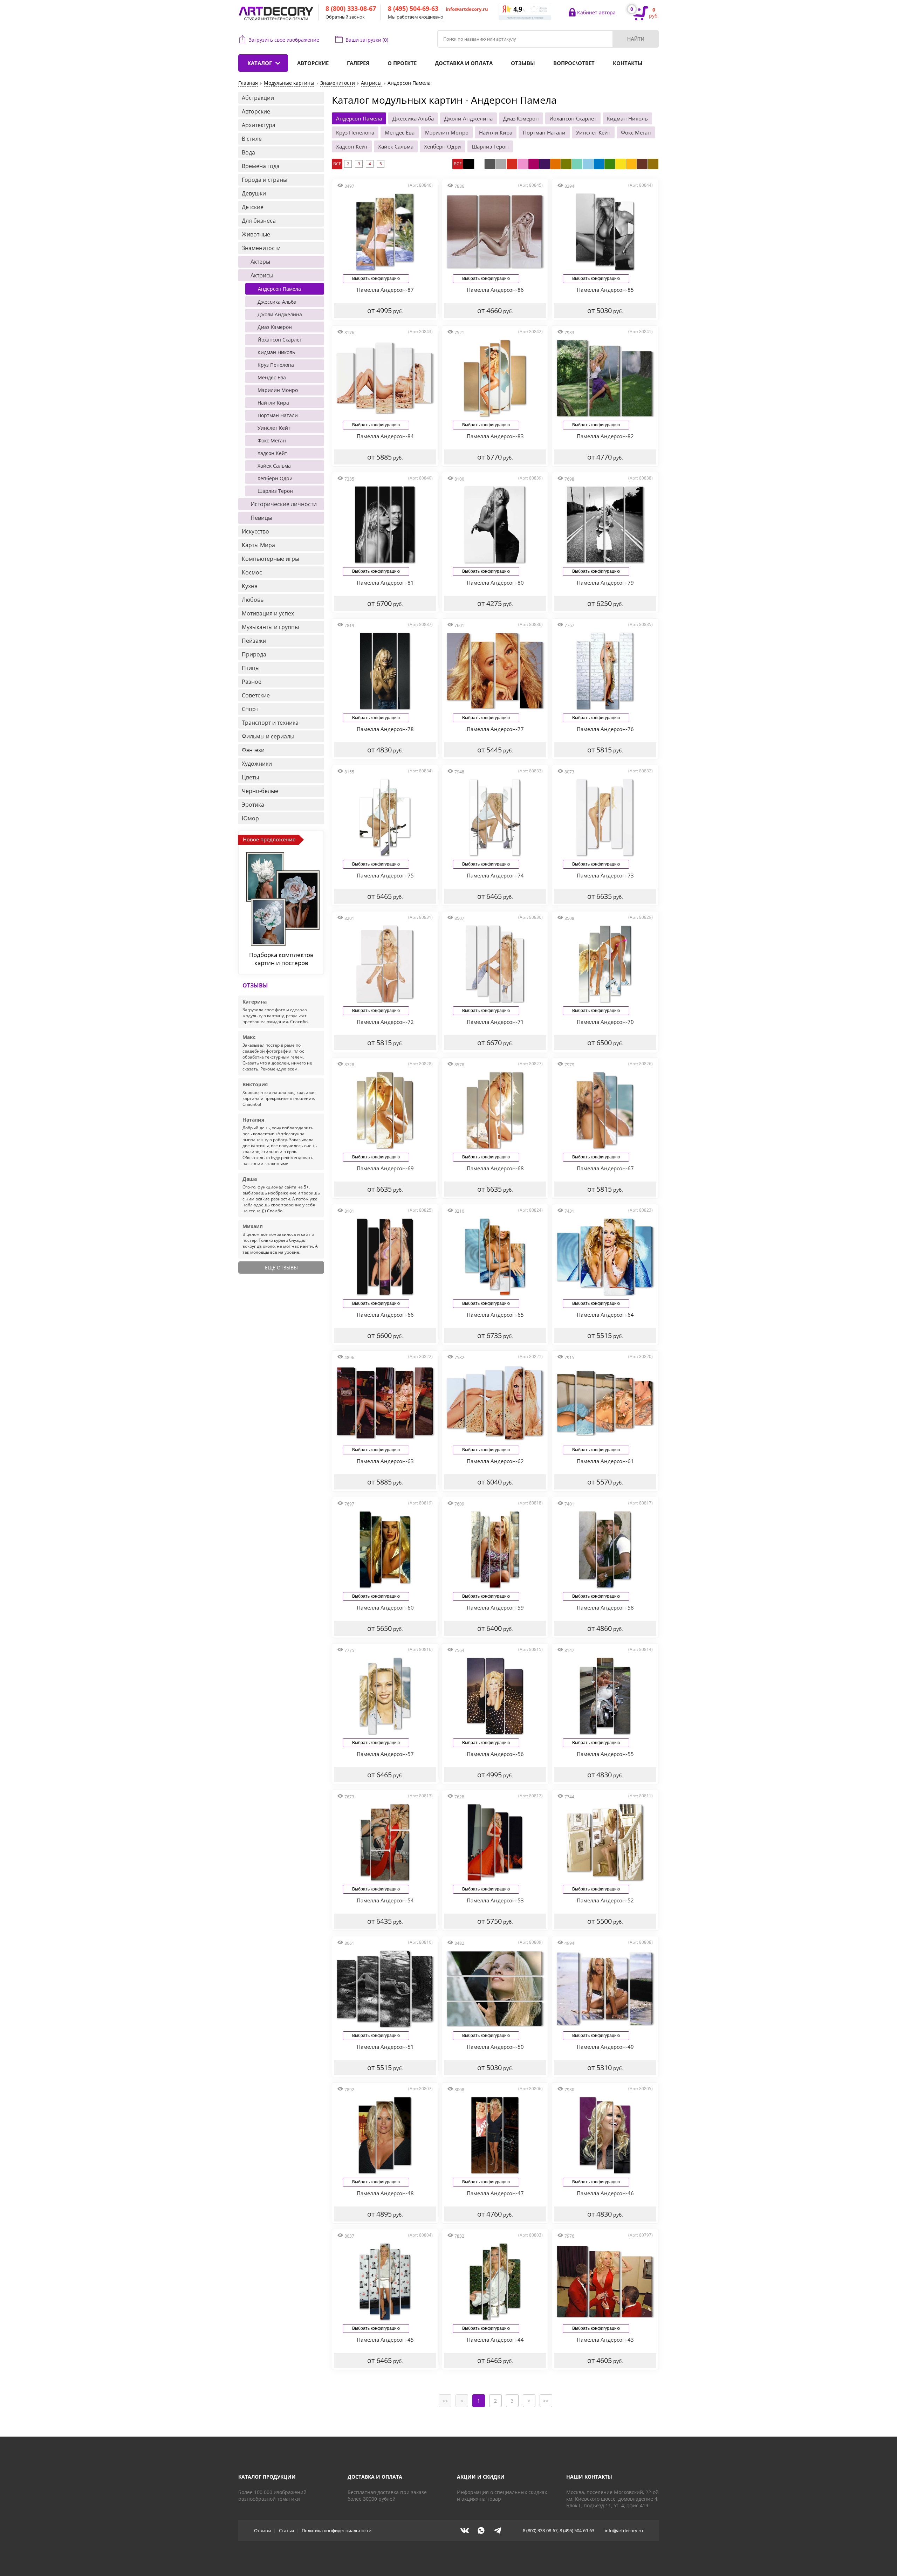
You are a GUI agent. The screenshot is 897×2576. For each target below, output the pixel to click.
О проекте (402, 63)
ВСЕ (337, 164)
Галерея (358, 63)
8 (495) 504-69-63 (413, 8)
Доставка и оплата (464, 63)
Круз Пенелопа (355, 132)
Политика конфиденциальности (337, 2530)
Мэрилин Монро (447, 132)
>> (546, 2401)
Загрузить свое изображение (284, 40)
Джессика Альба (413, 118)
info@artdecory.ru (467, 9)
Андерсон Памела (359, 118)
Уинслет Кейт (593, 132)
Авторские (313, 63)
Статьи (286, 2530)
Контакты (628, 63)
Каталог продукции (267, 2477)
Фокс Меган (636, 132)
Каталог (260, 63)
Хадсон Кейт (352, 146)
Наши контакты (589, 2477)
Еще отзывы (281, 1268)
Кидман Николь (627, 118)
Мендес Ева (400, 132)
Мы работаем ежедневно (416, 17)
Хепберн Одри (443, 146)
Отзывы (523, 63)
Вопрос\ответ (574, 63)
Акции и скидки (481, 2477)
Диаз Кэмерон (521, 118)
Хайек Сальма (396, 146)
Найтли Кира (496, 132)
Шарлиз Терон (490, 146)
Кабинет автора (596, 12)
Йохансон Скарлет (573, 118)
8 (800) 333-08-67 (351, 8)
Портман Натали (544, 132)
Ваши (367, 40)
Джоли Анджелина (468, 118)
